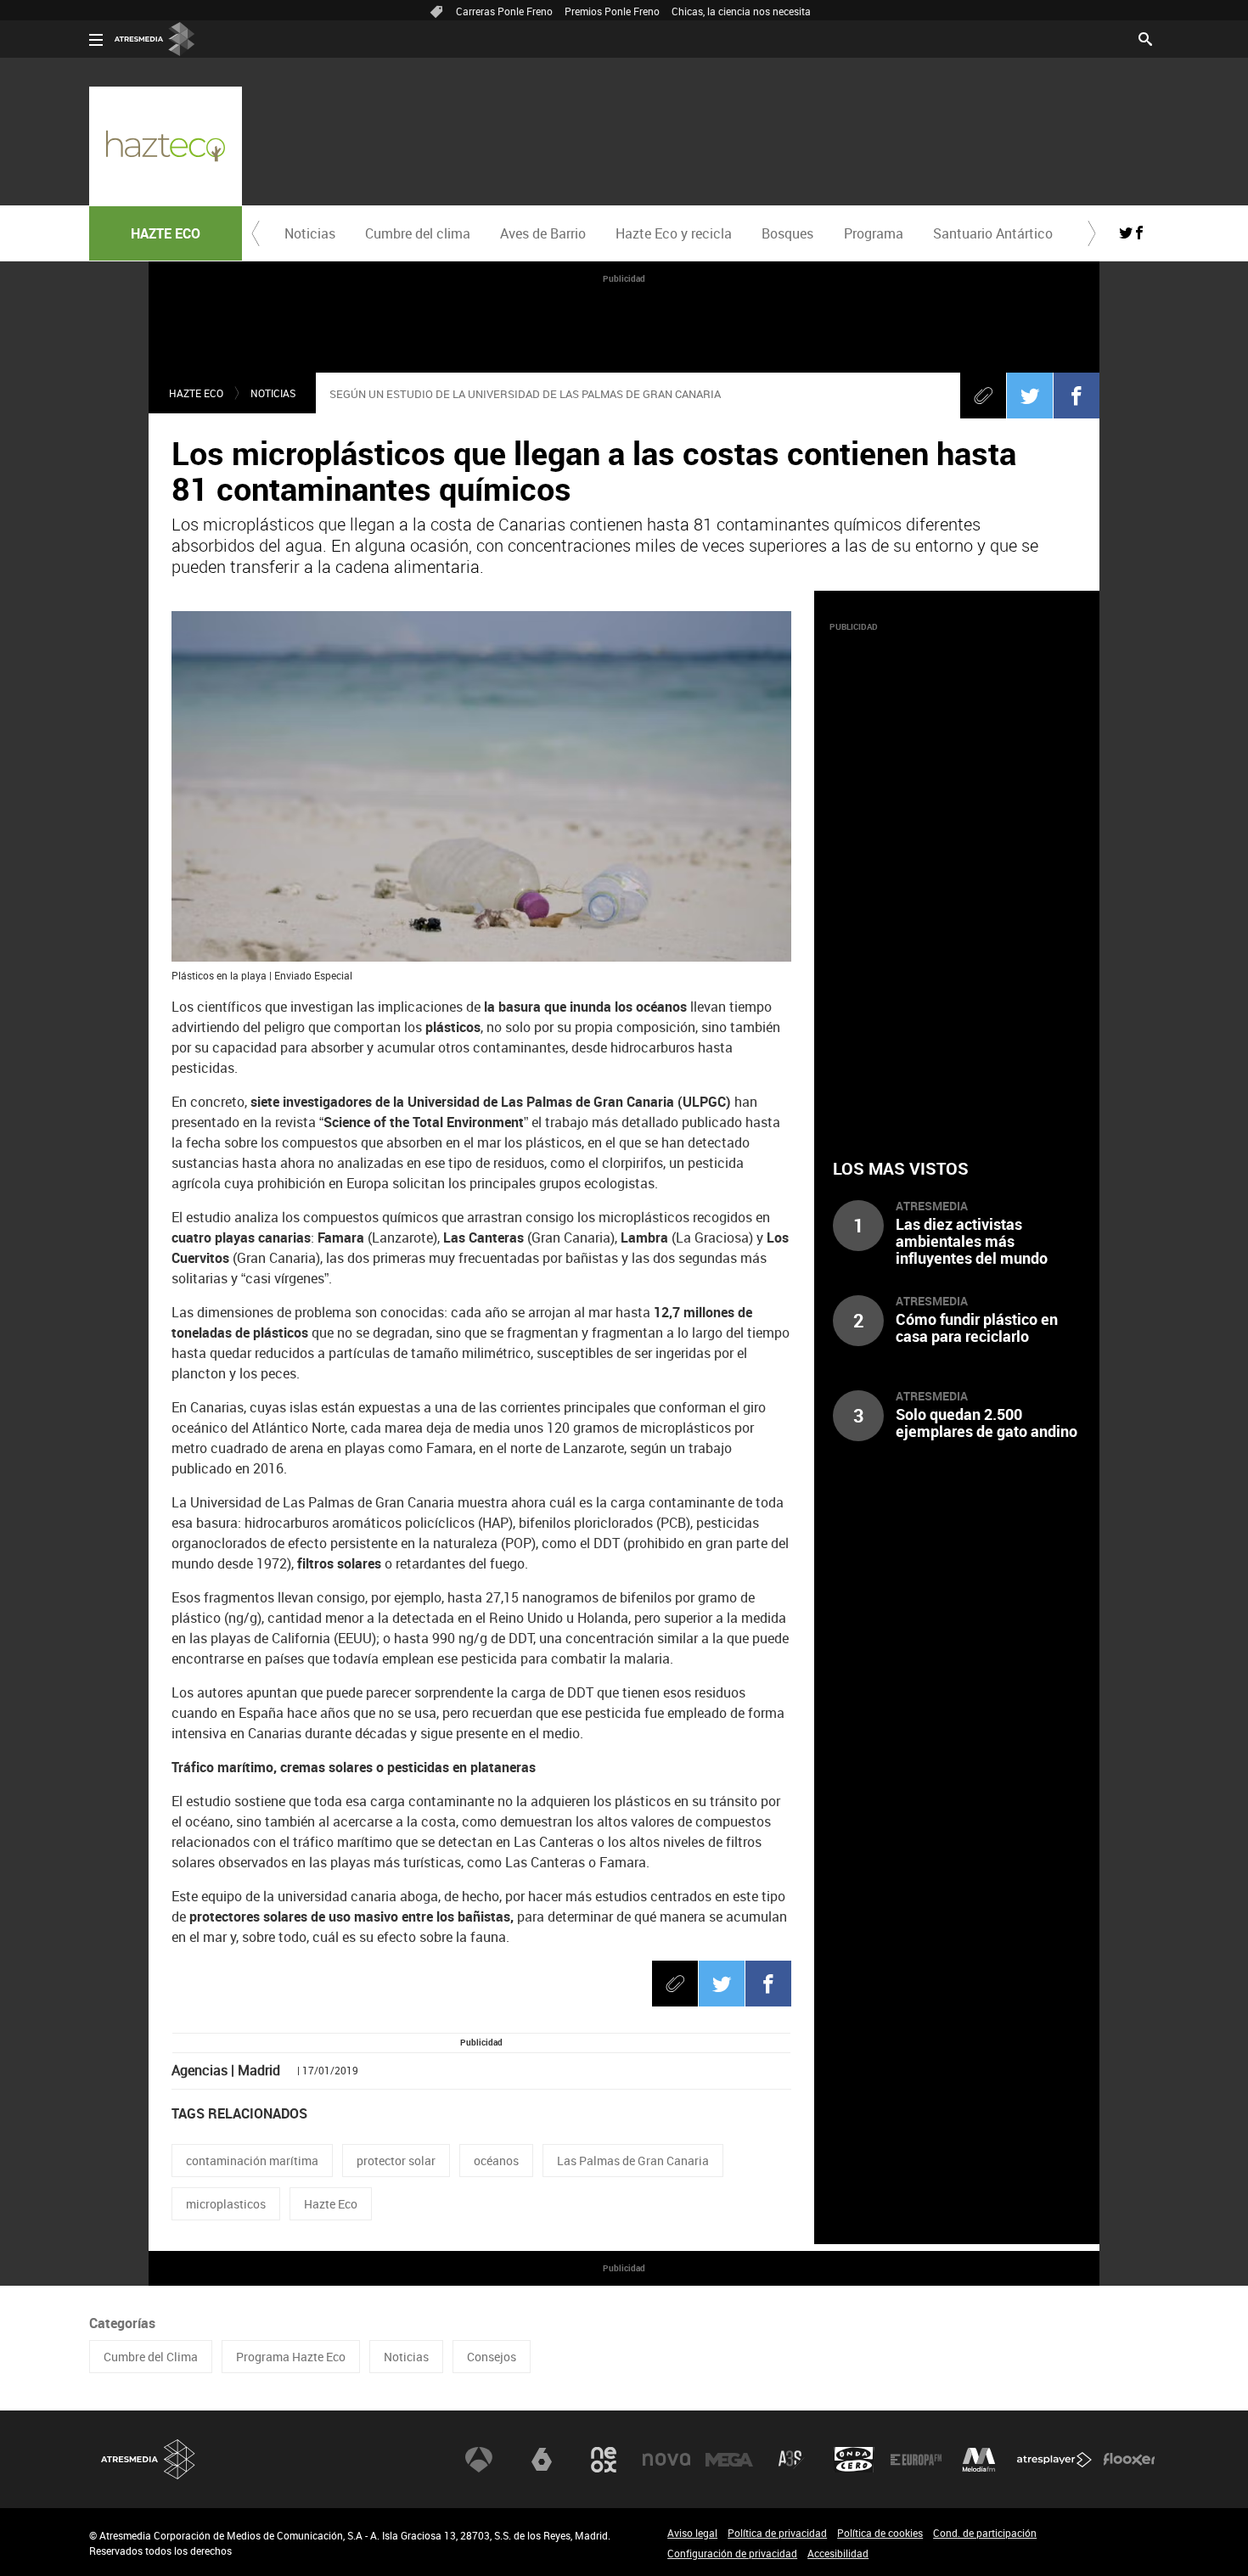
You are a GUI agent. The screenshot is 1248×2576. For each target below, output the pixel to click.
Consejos (492, 2357)
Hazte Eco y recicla (674, 233)
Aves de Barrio (543, 233)
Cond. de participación (985, 2533)
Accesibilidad (838, 2553)
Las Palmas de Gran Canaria (633, 2161)
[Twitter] (1030, 396)
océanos (496, 2161)
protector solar (396, 2161)
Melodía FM (979, 2460)
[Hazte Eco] (166, 146)
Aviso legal (692, 2533)
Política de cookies (880, 2533)
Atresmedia (149, 2459)
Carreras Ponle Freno (504, 11)
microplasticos (226, 2204)
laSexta (542, 2460)
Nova (666, 2460)
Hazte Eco (331, 2204)
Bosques (787, 233)
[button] (256, 233)
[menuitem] (309, 233)
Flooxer (1129, 2460)
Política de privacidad (777, 2533)
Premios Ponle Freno (612, 11)
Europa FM (916, 2460)
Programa (874, 233)
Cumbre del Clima (151, 2357)
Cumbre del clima (418, 233)
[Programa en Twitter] (1126, 233)
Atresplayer (1054, 2460)
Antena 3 (479, 2460)
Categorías (122, 2323)
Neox (604, 2460)
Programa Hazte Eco (291, 2357)
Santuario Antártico (993, 233)
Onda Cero (854, 2460)
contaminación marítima (252, 2161)
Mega (729, 2460)
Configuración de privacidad (732, 2553)
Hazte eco (196, 393)
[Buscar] (1145, 37)
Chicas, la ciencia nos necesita (741, 11)
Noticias (310, 233)
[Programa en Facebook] (1139, 233)
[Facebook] (1077, 396)
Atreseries (791, 2460)
